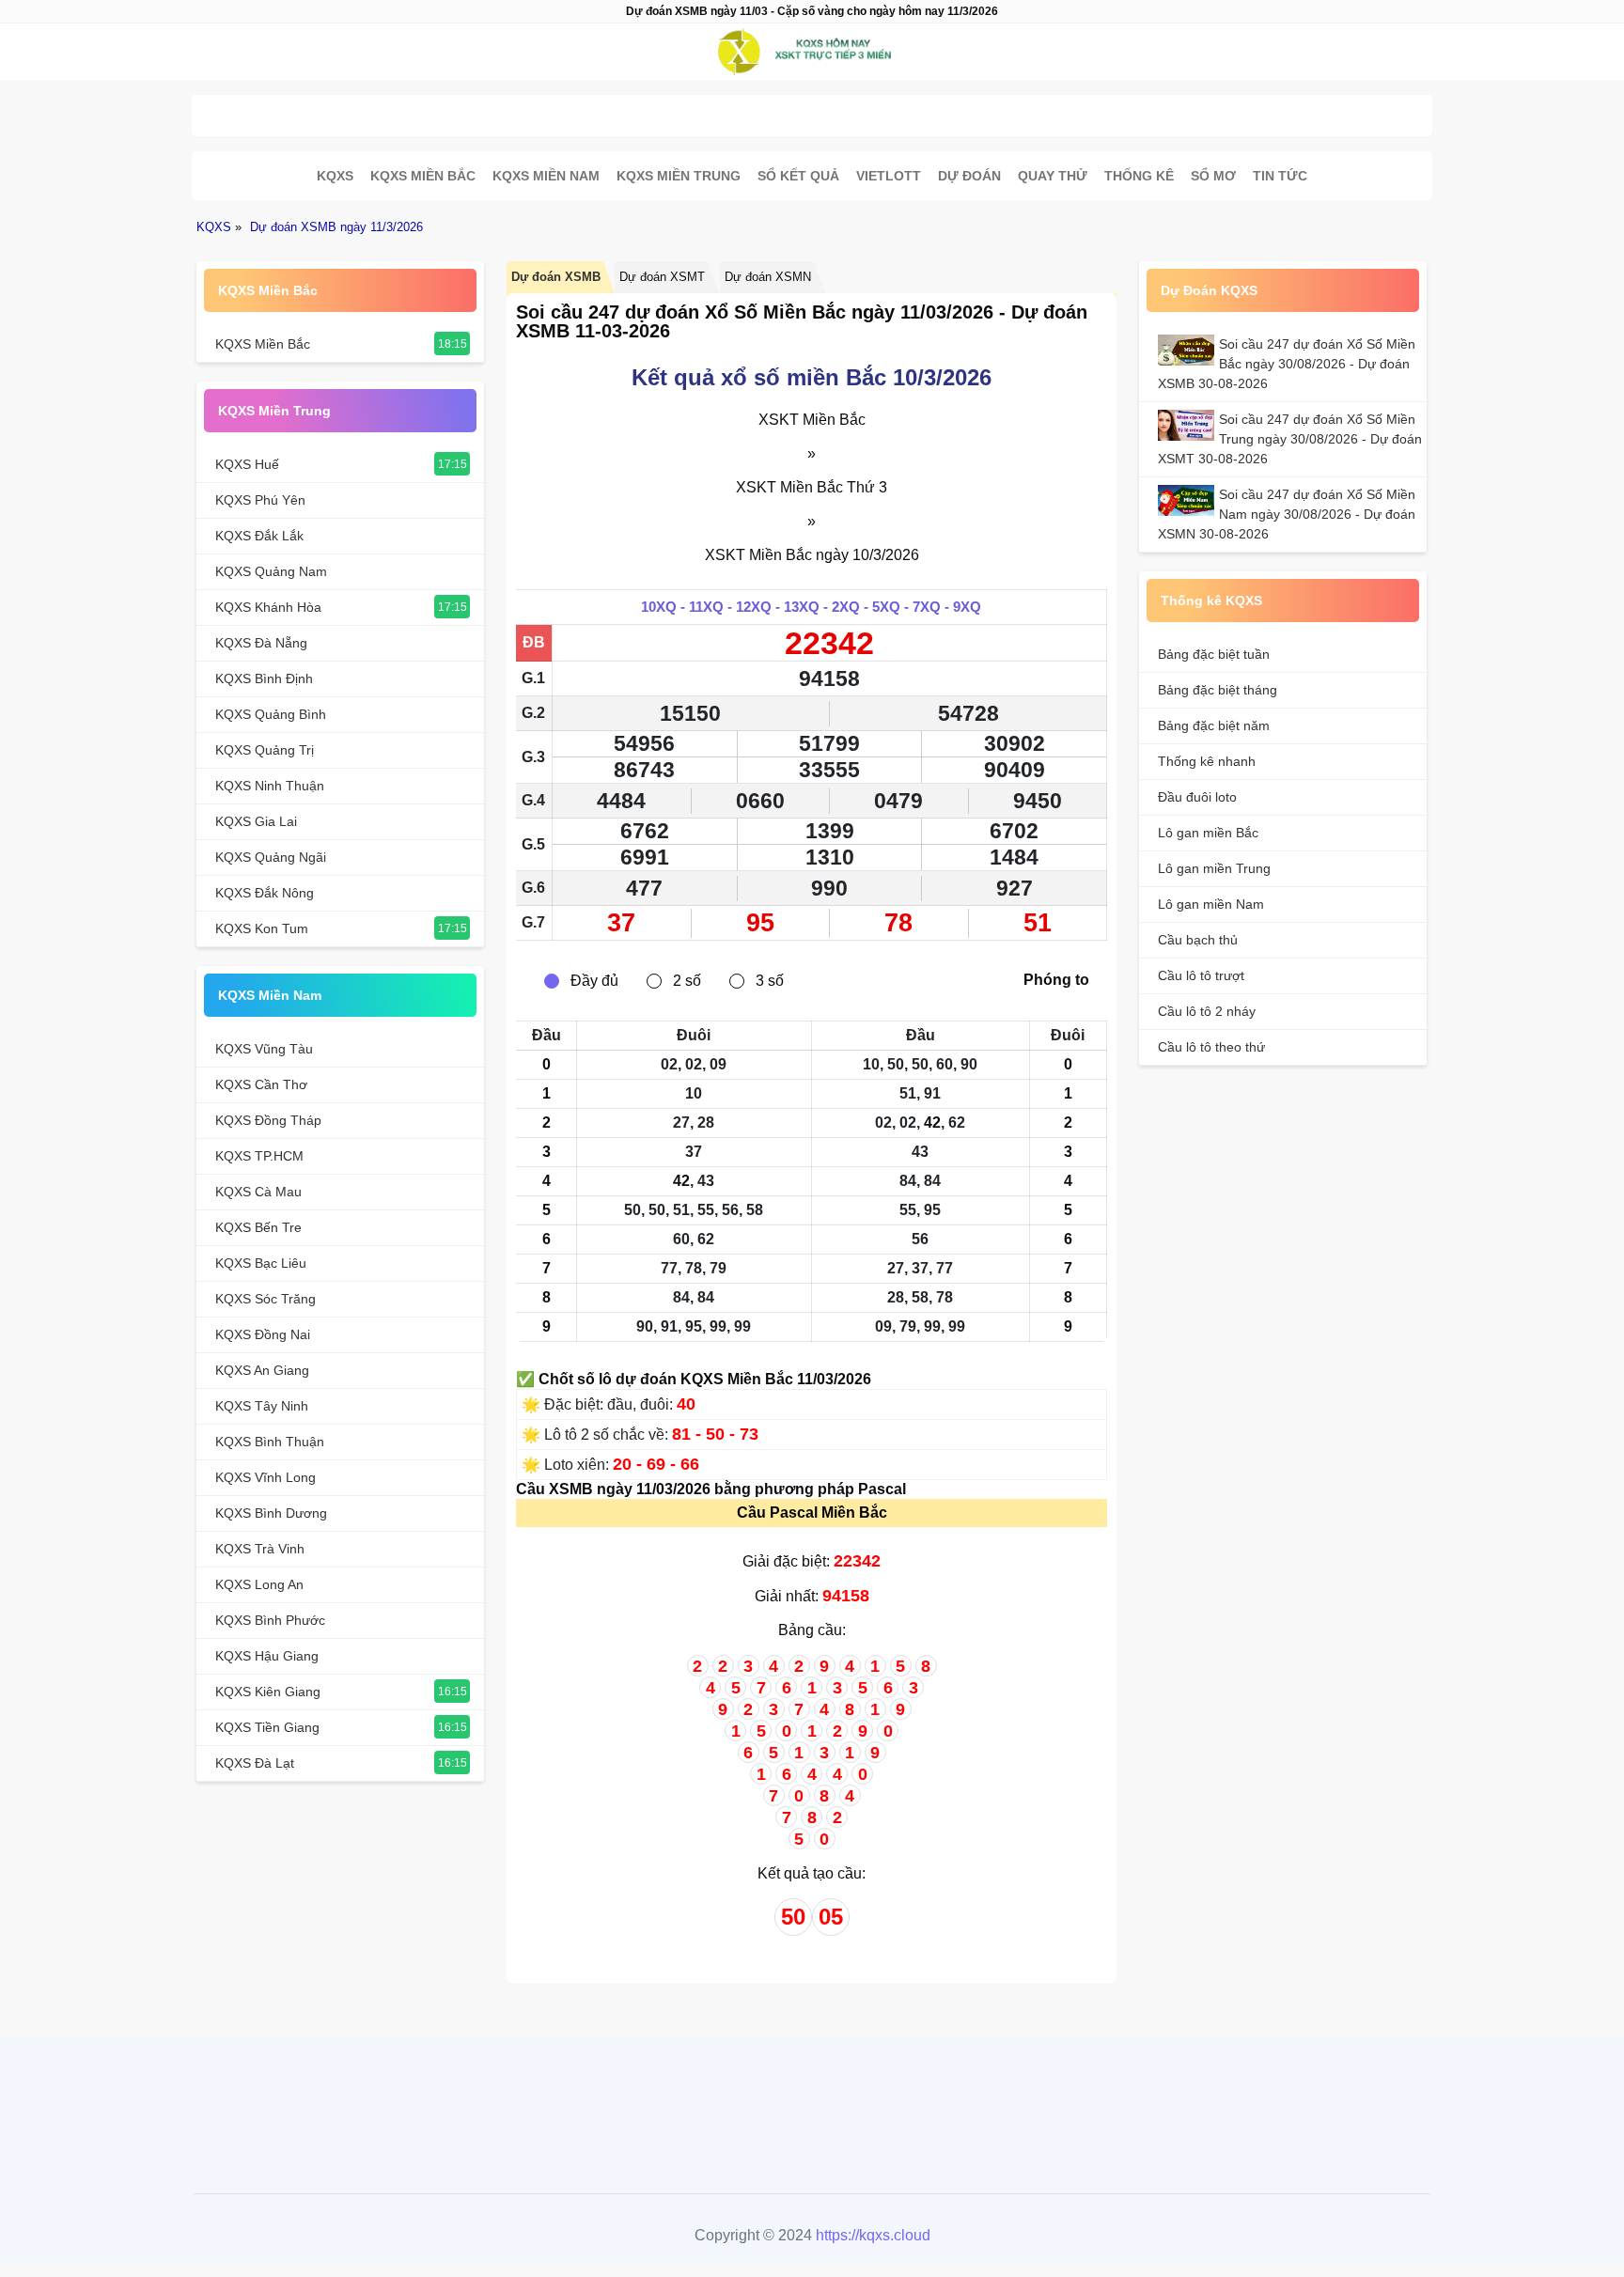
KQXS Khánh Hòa (268, 607)
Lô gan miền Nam (1211, 904)
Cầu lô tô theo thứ (1211, 1047)
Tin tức (1280, 176)
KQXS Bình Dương (271, 1513)
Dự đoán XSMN (768, 277)
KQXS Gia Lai (256, 821)
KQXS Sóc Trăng (265, 1299)
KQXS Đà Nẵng (261, 643)
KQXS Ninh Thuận (270, 786)
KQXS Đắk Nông (265, 893)
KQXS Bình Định (264, 678)
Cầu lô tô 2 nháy (1207, 1011)
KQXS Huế (247, 464)
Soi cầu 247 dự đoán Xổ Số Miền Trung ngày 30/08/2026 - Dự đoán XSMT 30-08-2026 (1290, 439)
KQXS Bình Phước (270, 1620)
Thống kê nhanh (1207, 761)
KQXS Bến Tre (258, 1227)
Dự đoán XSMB (556, 277)
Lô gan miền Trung (1214, 868)
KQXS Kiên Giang (268, 1692)
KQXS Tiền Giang (267, 1727)
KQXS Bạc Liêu (261, 1263)
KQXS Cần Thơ (261, 1084)
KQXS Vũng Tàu (264, 1049)
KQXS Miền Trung (679, 176)
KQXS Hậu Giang (267, 1656)
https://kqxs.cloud (873, 2235)
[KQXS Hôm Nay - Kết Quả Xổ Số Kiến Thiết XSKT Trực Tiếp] (812, 52)
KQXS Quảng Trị (265, 750)
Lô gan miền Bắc (1208, 833)
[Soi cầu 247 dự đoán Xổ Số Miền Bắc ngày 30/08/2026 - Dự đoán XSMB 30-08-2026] (1188, 350)
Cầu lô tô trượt (1201, 975)
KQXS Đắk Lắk (259, 536)
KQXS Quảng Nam (271, 571)
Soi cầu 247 (807, 110)
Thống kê (1139, 176)
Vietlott (889, 176)
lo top (906, 2103)
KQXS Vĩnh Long (265, 1477)
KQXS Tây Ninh (262, 1406)
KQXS (335, 176)
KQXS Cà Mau (258, 1192)
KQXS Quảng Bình (271, 714)
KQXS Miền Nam (546, 176)
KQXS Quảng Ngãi (271, 857)
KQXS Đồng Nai (263, 1334)
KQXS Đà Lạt (255, 1763)
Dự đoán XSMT (662, 277)
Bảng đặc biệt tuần (1214, 654)
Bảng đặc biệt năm (1214, 725)
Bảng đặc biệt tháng (1218, 690)
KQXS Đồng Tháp (268, 1120)
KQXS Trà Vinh (260, 1549)
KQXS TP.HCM (259, 1156)
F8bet (708, 2103)
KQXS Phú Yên (260, 500)
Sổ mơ (1213, 176)
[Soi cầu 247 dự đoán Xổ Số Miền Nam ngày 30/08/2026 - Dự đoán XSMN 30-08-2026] (1188, 500)
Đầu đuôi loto (1197, 797)
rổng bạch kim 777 (807, 2103)
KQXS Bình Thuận (270, 1442)
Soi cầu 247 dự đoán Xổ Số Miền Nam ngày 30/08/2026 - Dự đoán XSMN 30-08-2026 (1287, 514)
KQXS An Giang (262, 1370)
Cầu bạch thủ (1198, 940)
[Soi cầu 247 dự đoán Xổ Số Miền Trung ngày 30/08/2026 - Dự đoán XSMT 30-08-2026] (1188, 425)
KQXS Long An (259, 1584)
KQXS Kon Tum (262, 928)
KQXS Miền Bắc (423, 176)
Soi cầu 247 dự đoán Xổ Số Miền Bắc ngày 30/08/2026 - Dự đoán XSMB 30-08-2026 (1287, 364)
